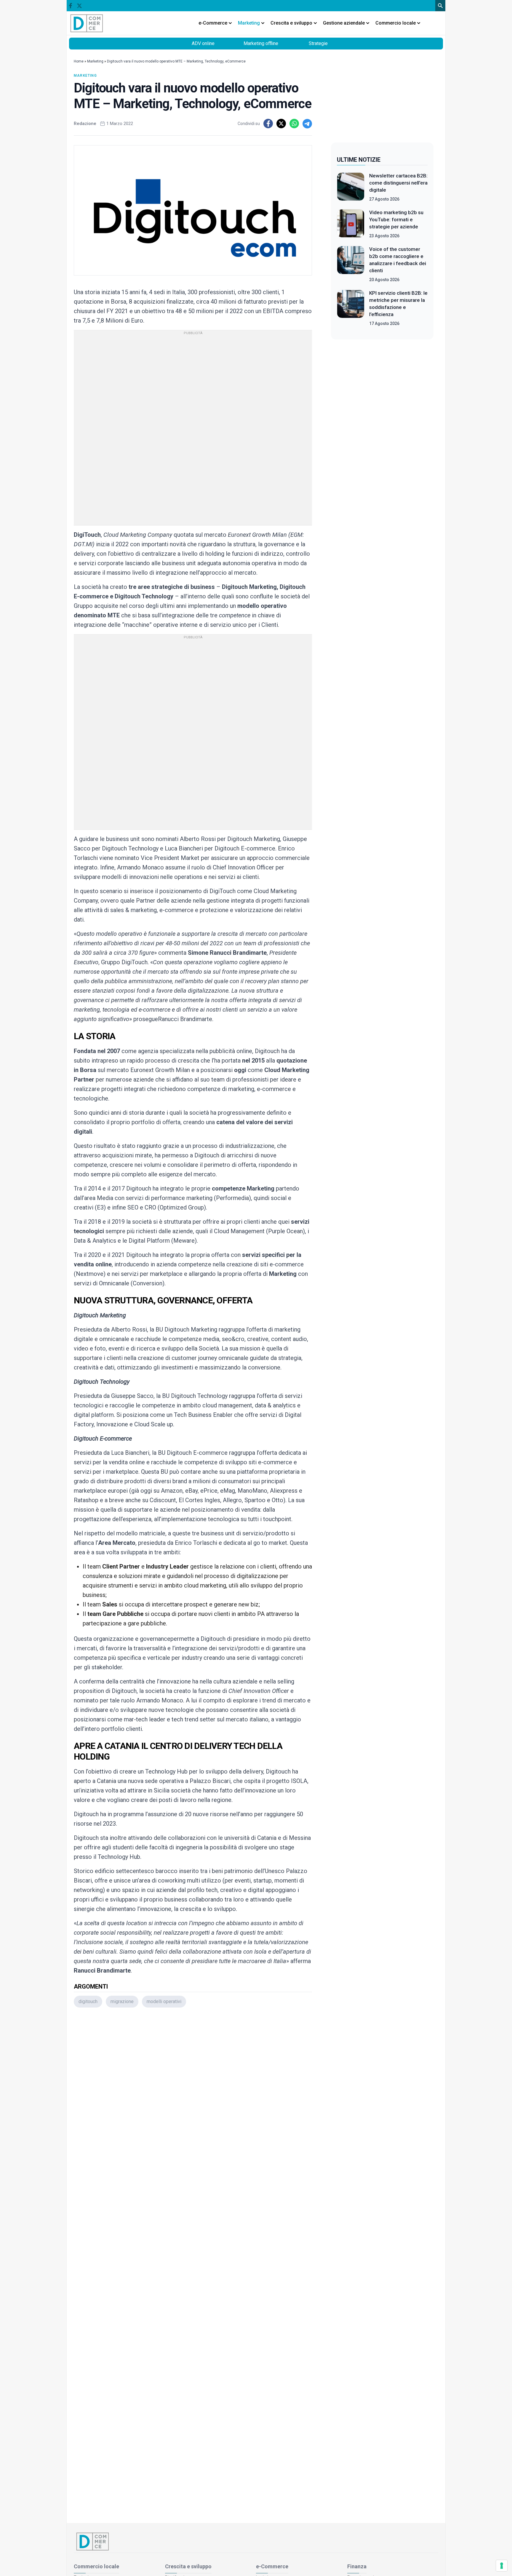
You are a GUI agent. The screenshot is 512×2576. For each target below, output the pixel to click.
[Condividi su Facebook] (268, 124)
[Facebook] (71, 6)
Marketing (95, 61)
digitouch (88, 2001)
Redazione (85, 124)
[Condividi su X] (281, 124)
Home (79, 61)
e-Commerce (272, 2566)
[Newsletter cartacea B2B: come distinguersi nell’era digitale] (351, 187)
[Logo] (87, 23)
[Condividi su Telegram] (307, 124)
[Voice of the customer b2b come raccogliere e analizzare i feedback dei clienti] (351, 264)
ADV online (203, 43)
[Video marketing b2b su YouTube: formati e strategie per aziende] (351, 224)
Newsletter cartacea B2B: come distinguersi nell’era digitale (398, 183)
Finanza (357, 2566)
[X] (79, 6)
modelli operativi (164, 2001)
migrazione (122, 2001)
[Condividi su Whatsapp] (294, 124)
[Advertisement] (193, 2091)
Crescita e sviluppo (188, 2566)
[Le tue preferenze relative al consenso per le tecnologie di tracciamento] (502, 2566)
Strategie (318, 43)
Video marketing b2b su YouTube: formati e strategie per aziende (396, 220)
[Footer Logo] (256, 2541)
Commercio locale (96, 2566)
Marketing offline (261, 43)
